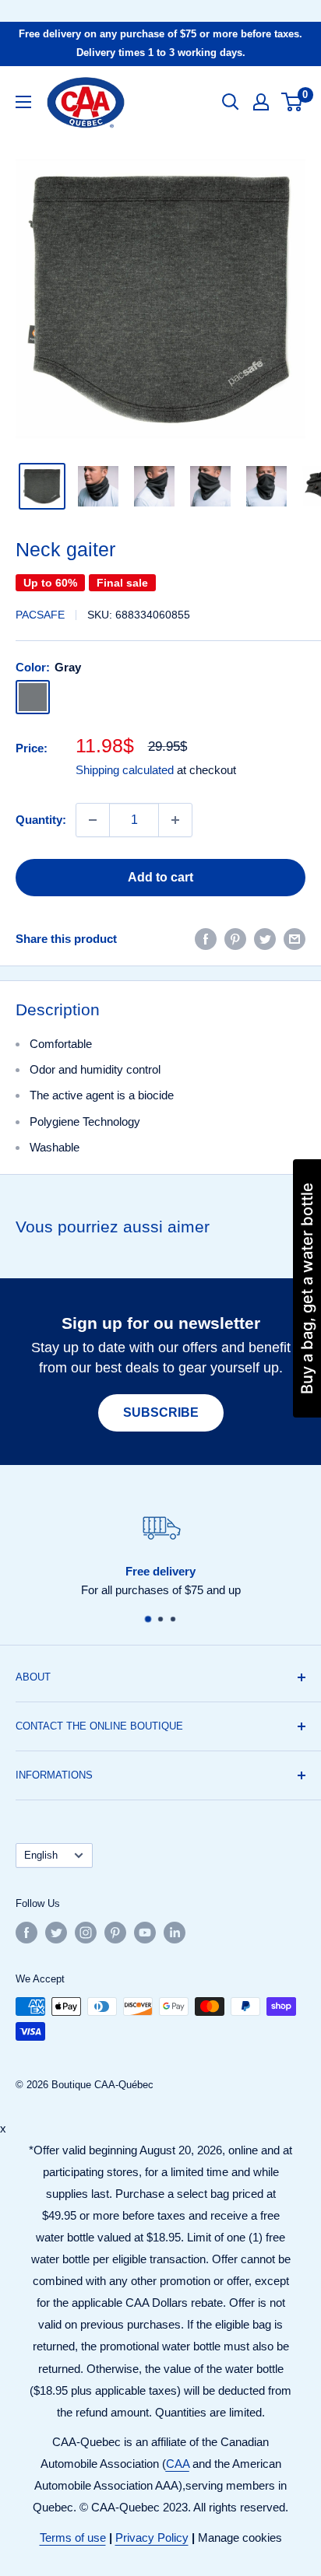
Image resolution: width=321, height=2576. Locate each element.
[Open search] (231, 102)
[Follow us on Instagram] (86, 1933)
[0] (293, 102)
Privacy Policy (152, 2537)
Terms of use (73, 2537)
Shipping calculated (125, 770)
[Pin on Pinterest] (235, 939)
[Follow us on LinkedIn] (175, 1933)
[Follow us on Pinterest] (115, 1933)
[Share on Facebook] (206, 939)
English (41, 1855)
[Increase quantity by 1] (175, 820)
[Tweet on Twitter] (265, 939)
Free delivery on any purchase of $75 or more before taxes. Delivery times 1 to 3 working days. (160, 43)
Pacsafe (40, 615)
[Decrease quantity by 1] (93, 820)
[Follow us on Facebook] (26, 1933)
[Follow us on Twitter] (56, 1933)
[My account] (261, 102)
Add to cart (160, 877)
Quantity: (41, 820)
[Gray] (33, 697)
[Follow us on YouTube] (145, 1933)
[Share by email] (295, 939)
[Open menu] (23, 102)
